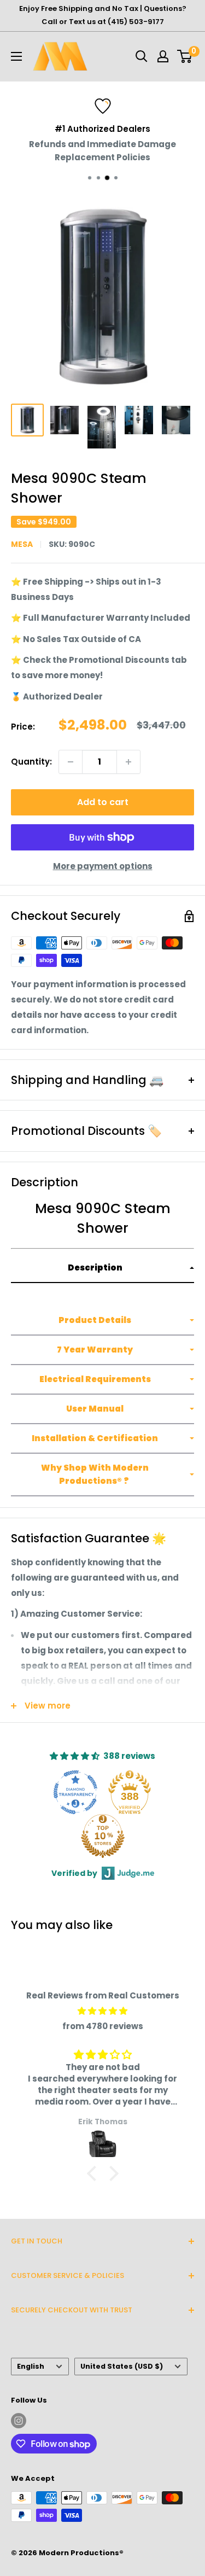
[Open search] (142, 56)
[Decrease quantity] (71, 762)
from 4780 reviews (103, 2026)
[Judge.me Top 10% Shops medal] (103, 1836)
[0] (185, 56)
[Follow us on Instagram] (19, 2421)
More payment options (103, 866)
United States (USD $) (122, 2366)
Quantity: (31, 762)
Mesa (22, 544)
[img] (102, 2011)
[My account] (163, 56)
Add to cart (103, 802)
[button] (102, 1268)
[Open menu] (16, 56)
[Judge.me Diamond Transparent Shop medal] (75, 1792)
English (31, 2366)
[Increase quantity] (128, 762)
